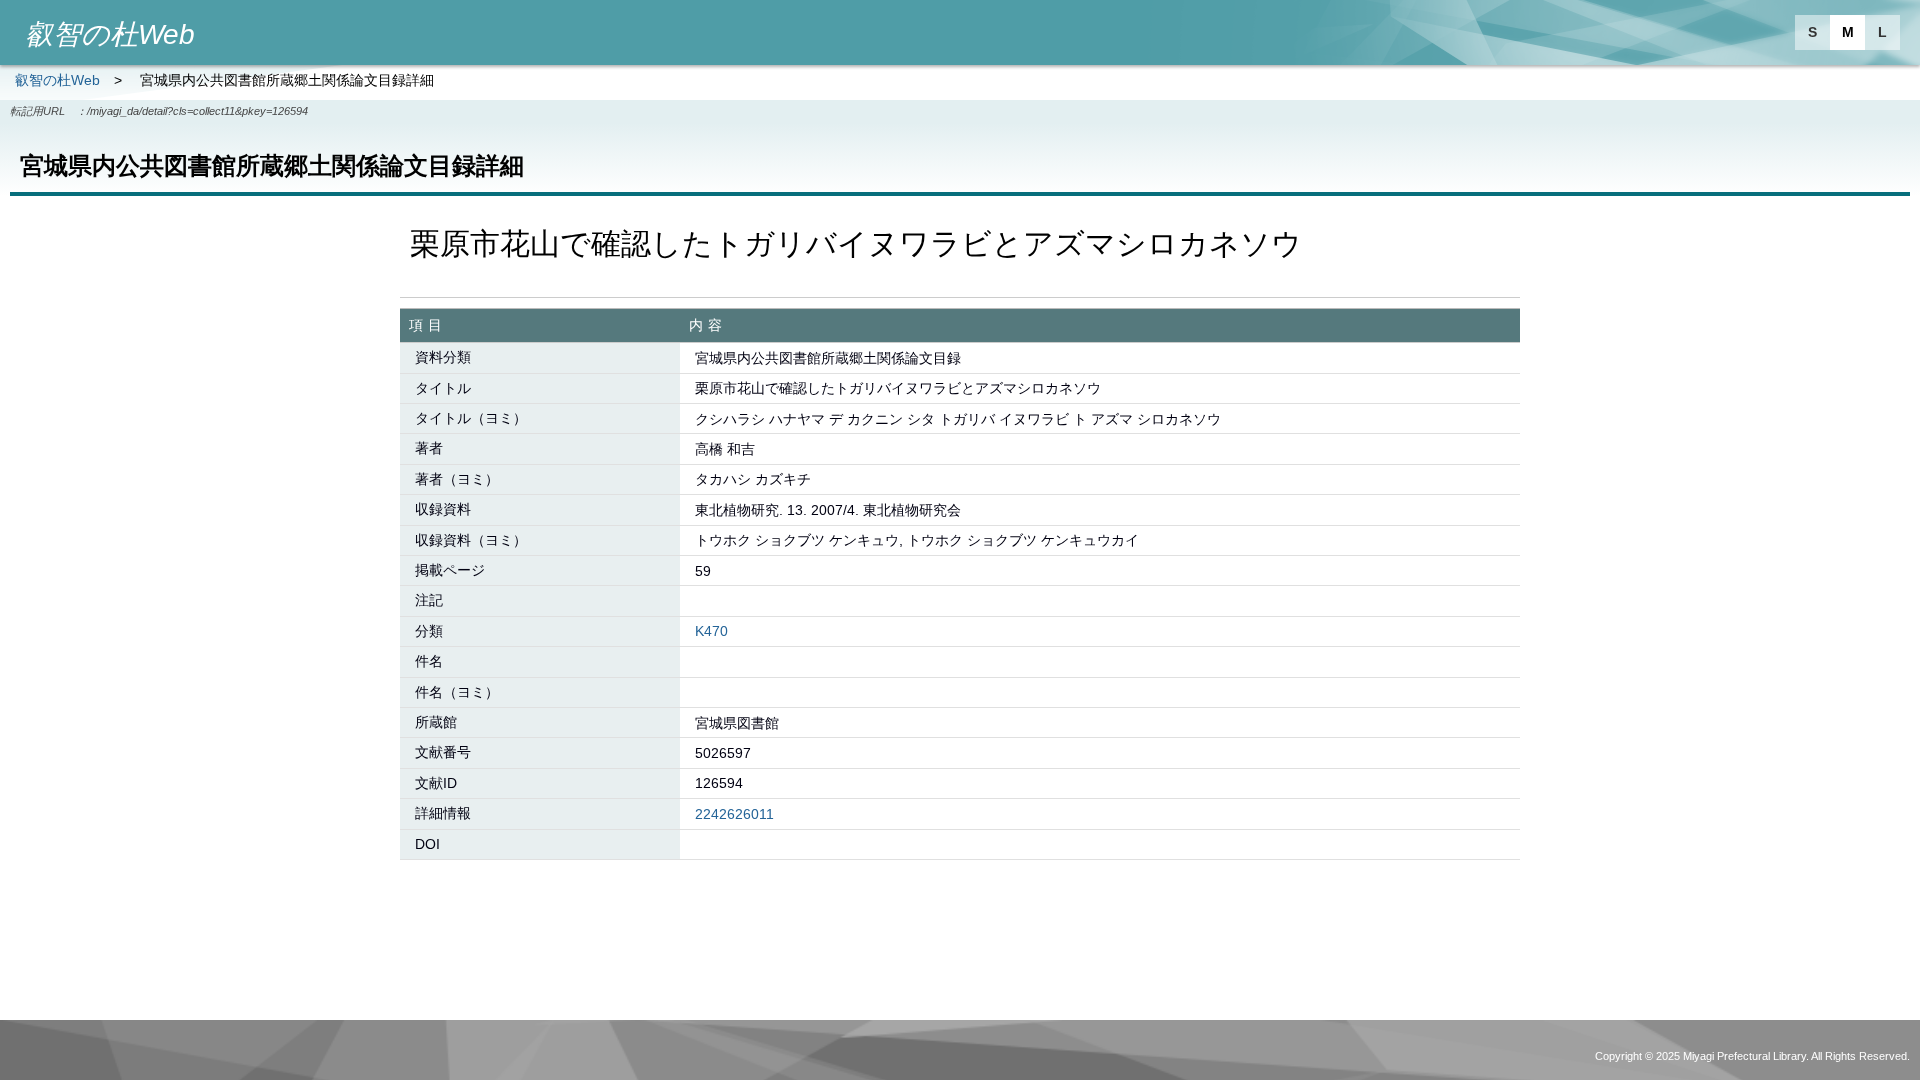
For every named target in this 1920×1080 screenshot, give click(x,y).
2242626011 (734, 814)
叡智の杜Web (57, 80)
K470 (711, 631)
